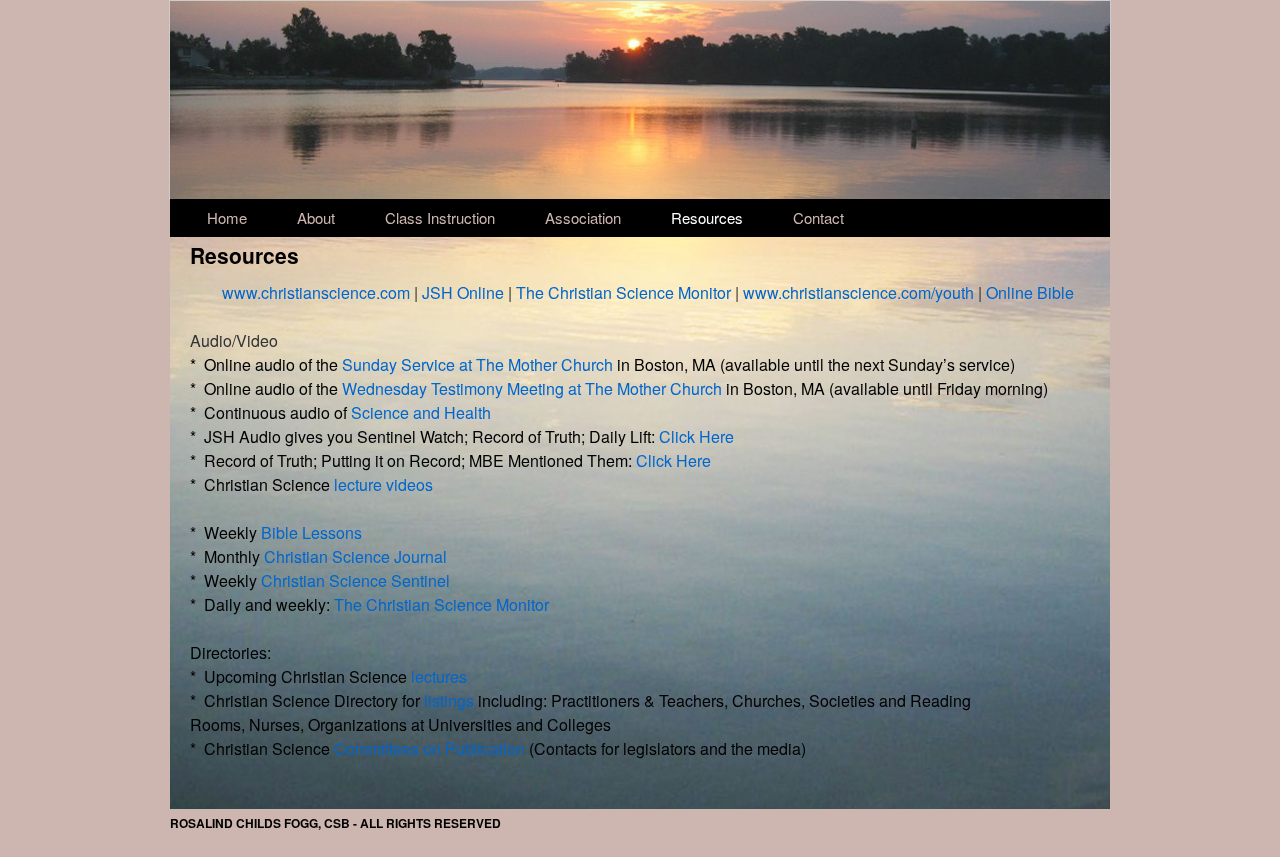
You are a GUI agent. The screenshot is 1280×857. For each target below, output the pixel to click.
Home (227, 217)
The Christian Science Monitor (623, 292)
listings (449, 700)
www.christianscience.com (316, 292)
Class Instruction (440, 217)
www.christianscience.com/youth (858, 292)
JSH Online (463, 292)
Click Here (696, 436)
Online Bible (1030, 292)
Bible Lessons (311, 532)
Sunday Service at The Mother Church (477, 364)
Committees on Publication (429, 748)
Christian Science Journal (355, 556)
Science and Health (421, 412)
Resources (707, 217)
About (316, 217)
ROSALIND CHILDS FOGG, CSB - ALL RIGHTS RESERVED (335, 823)
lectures (439, 676)
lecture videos (383, 484)
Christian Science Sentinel (355, 580)
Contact (818, 217)
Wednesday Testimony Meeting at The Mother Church (532, 388)
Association (583, 217)
